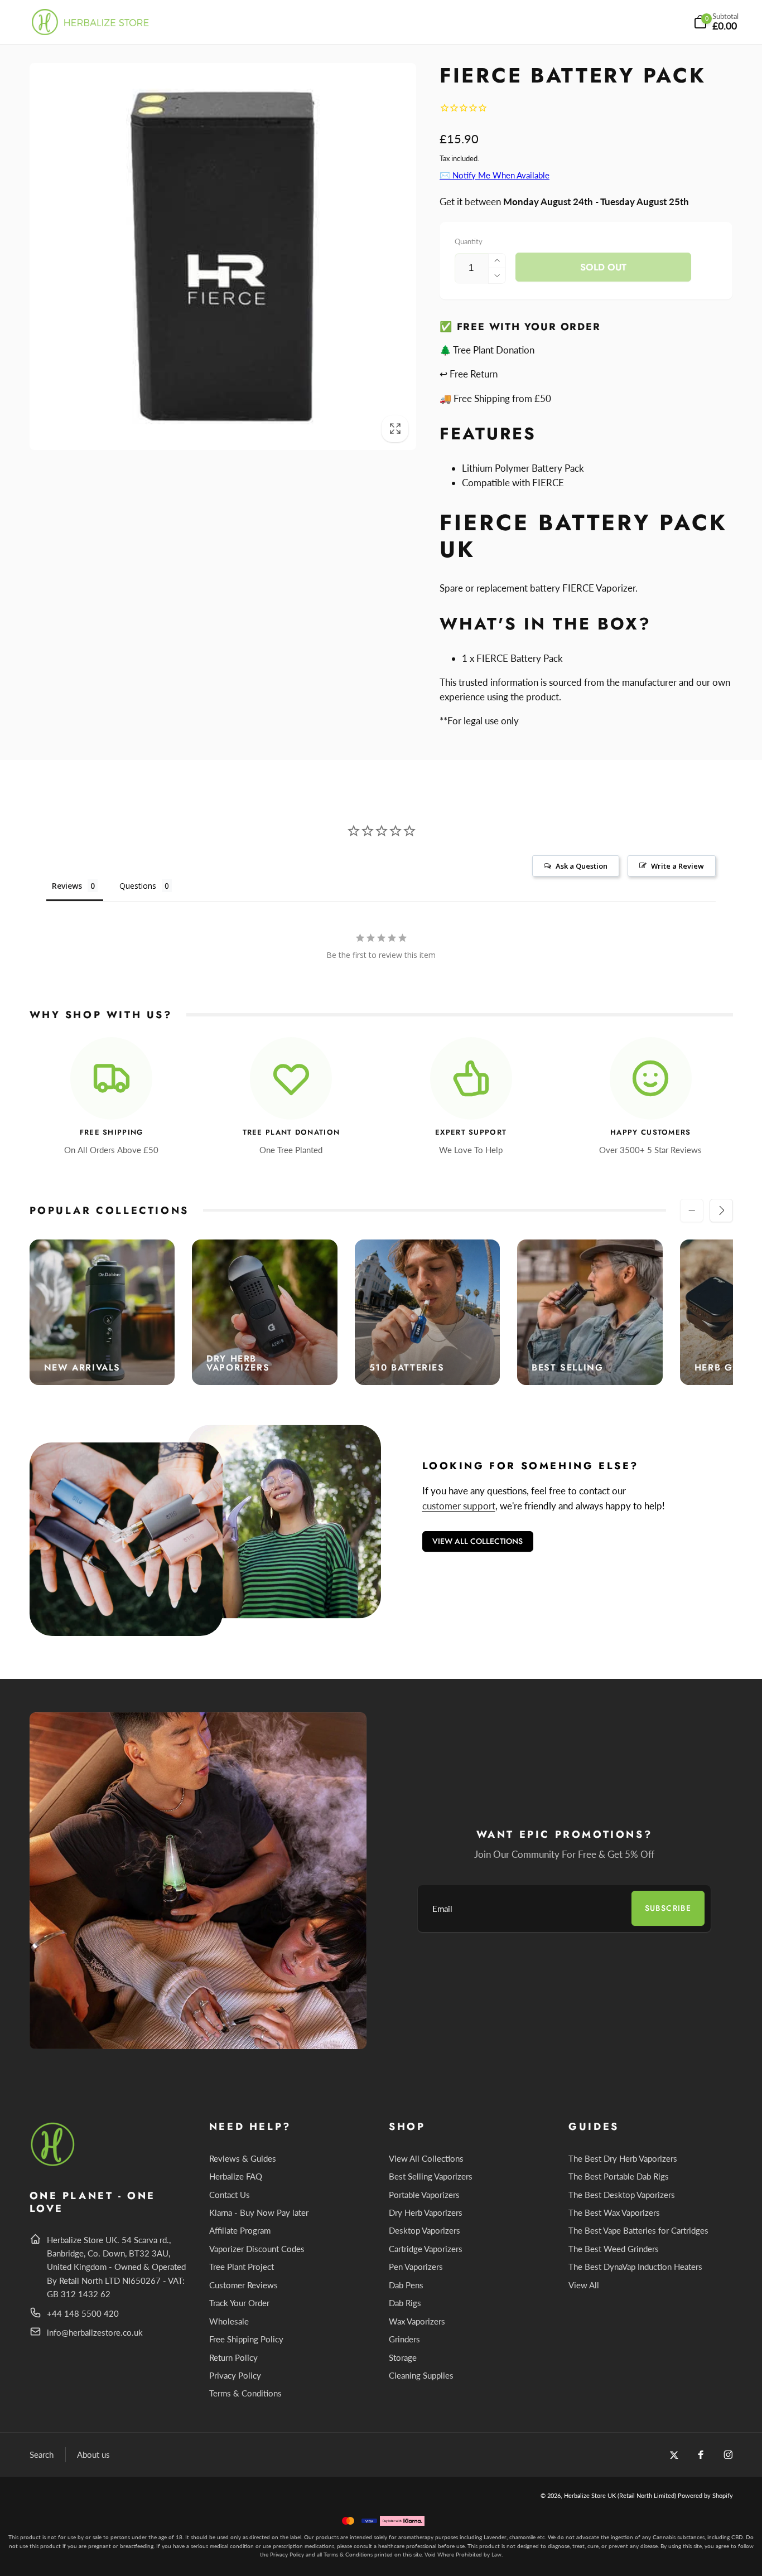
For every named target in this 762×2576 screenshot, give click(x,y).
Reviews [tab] (67, 886)
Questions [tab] (138, 886)
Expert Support (471, 1133)
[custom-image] (53, 2164)
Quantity (469, 241)
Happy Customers (651, 1133)
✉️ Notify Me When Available (495, 175)
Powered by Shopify (705, 2495)
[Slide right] (721, 1210)
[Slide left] (692, 1210)
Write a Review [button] (677, 866)
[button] (716, 22)
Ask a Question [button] (582, 866)
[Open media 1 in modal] (223, 256)
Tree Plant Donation (291, 1133)
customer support (459, 1506)
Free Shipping (112, 1133)
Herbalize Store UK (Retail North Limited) (620, 2495)
